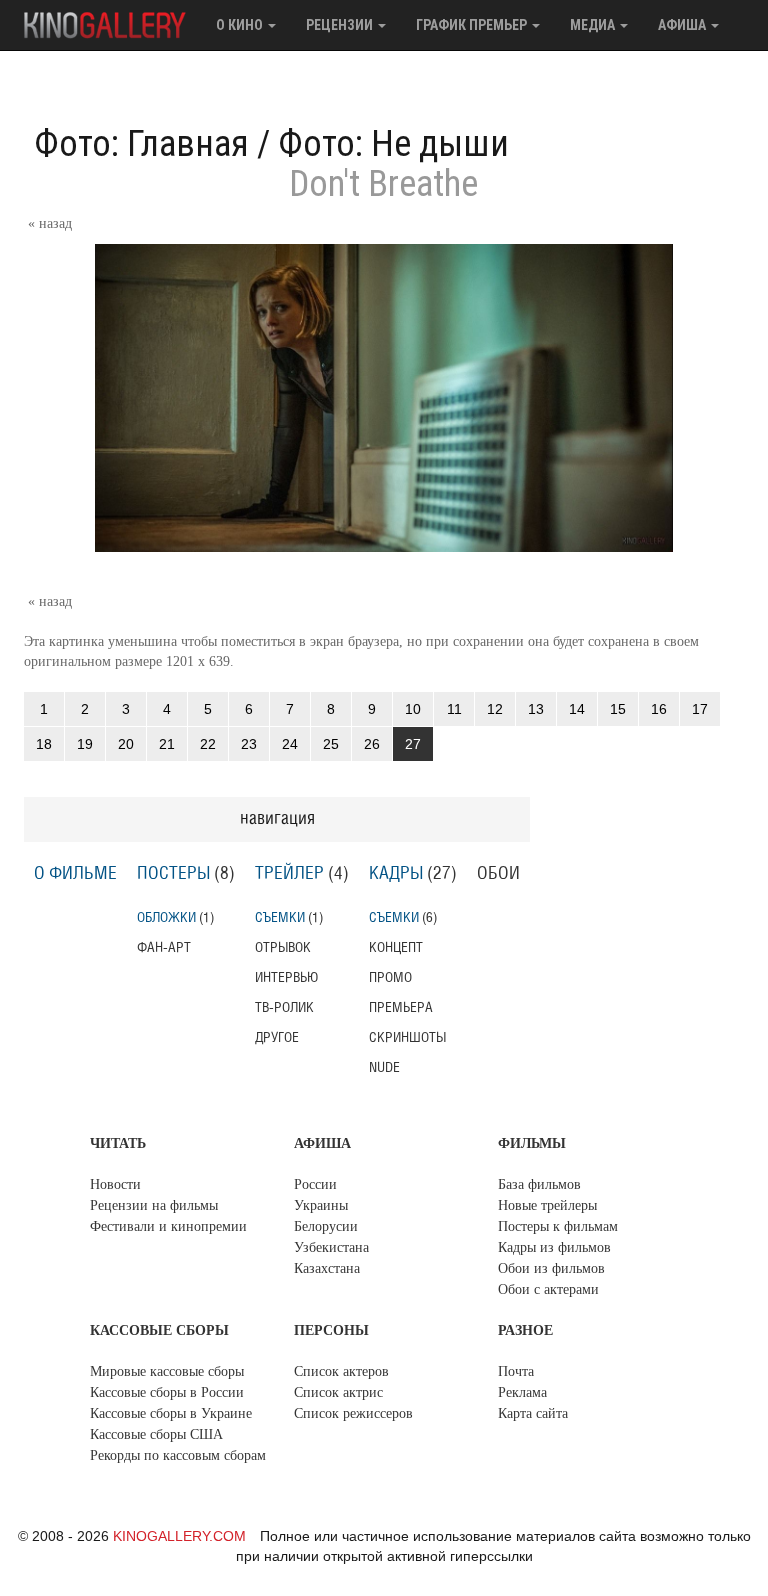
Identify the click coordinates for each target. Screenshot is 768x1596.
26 (372, 744)
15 (618, 709)
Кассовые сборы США (156, 1434)
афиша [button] (683, 25)
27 (413, 744)
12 (495, 709)
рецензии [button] (341, 25)
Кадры (396, 874)
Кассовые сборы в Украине (171, 1413)
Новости (115, 1184)
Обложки (166, 917)
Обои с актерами (548, 1289)
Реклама (522, 1392)
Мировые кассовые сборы (167, 1371)
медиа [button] (594, 25)
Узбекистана (331, 1247)
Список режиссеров (353, 1413)
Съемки (280, 917)
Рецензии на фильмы (154, 1205)
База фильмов (539, 1184)
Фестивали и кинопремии (168, 1226)
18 (44, 744)
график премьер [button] (473, 25)
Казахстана (327, 1268)
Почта (516, 1371)
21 (167, 744)
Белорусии (326, 1226)
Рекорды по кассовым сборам (178, 1455)
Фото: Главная (141, 144)
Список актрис (338, 1392)
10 (413, 709)
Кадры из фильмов (554, 1247)
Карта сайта (533, 1413)
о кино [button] (241, 25)
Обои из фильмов (551, 1268)
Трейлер (289, 874)
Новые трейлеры (547, 1205)
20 (126, 744)
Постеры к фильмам (558, 1226)
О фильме (75, 874)
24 (290, 744)
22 (208, 744)
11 (454, 709)
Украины (321, 1205)
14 (577, 709)
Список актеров (341, 1371)
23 (249, 744)
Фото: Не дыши (393, 144)
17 (700, 709)
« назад (50, 223)
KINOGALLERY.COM (179, 1536)
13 (536, 709)
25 (331, 744)
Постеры (173, 874)
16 (659, 709)
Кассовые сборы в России (167, 1392)
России (315, 1184)
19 (85, 744)
